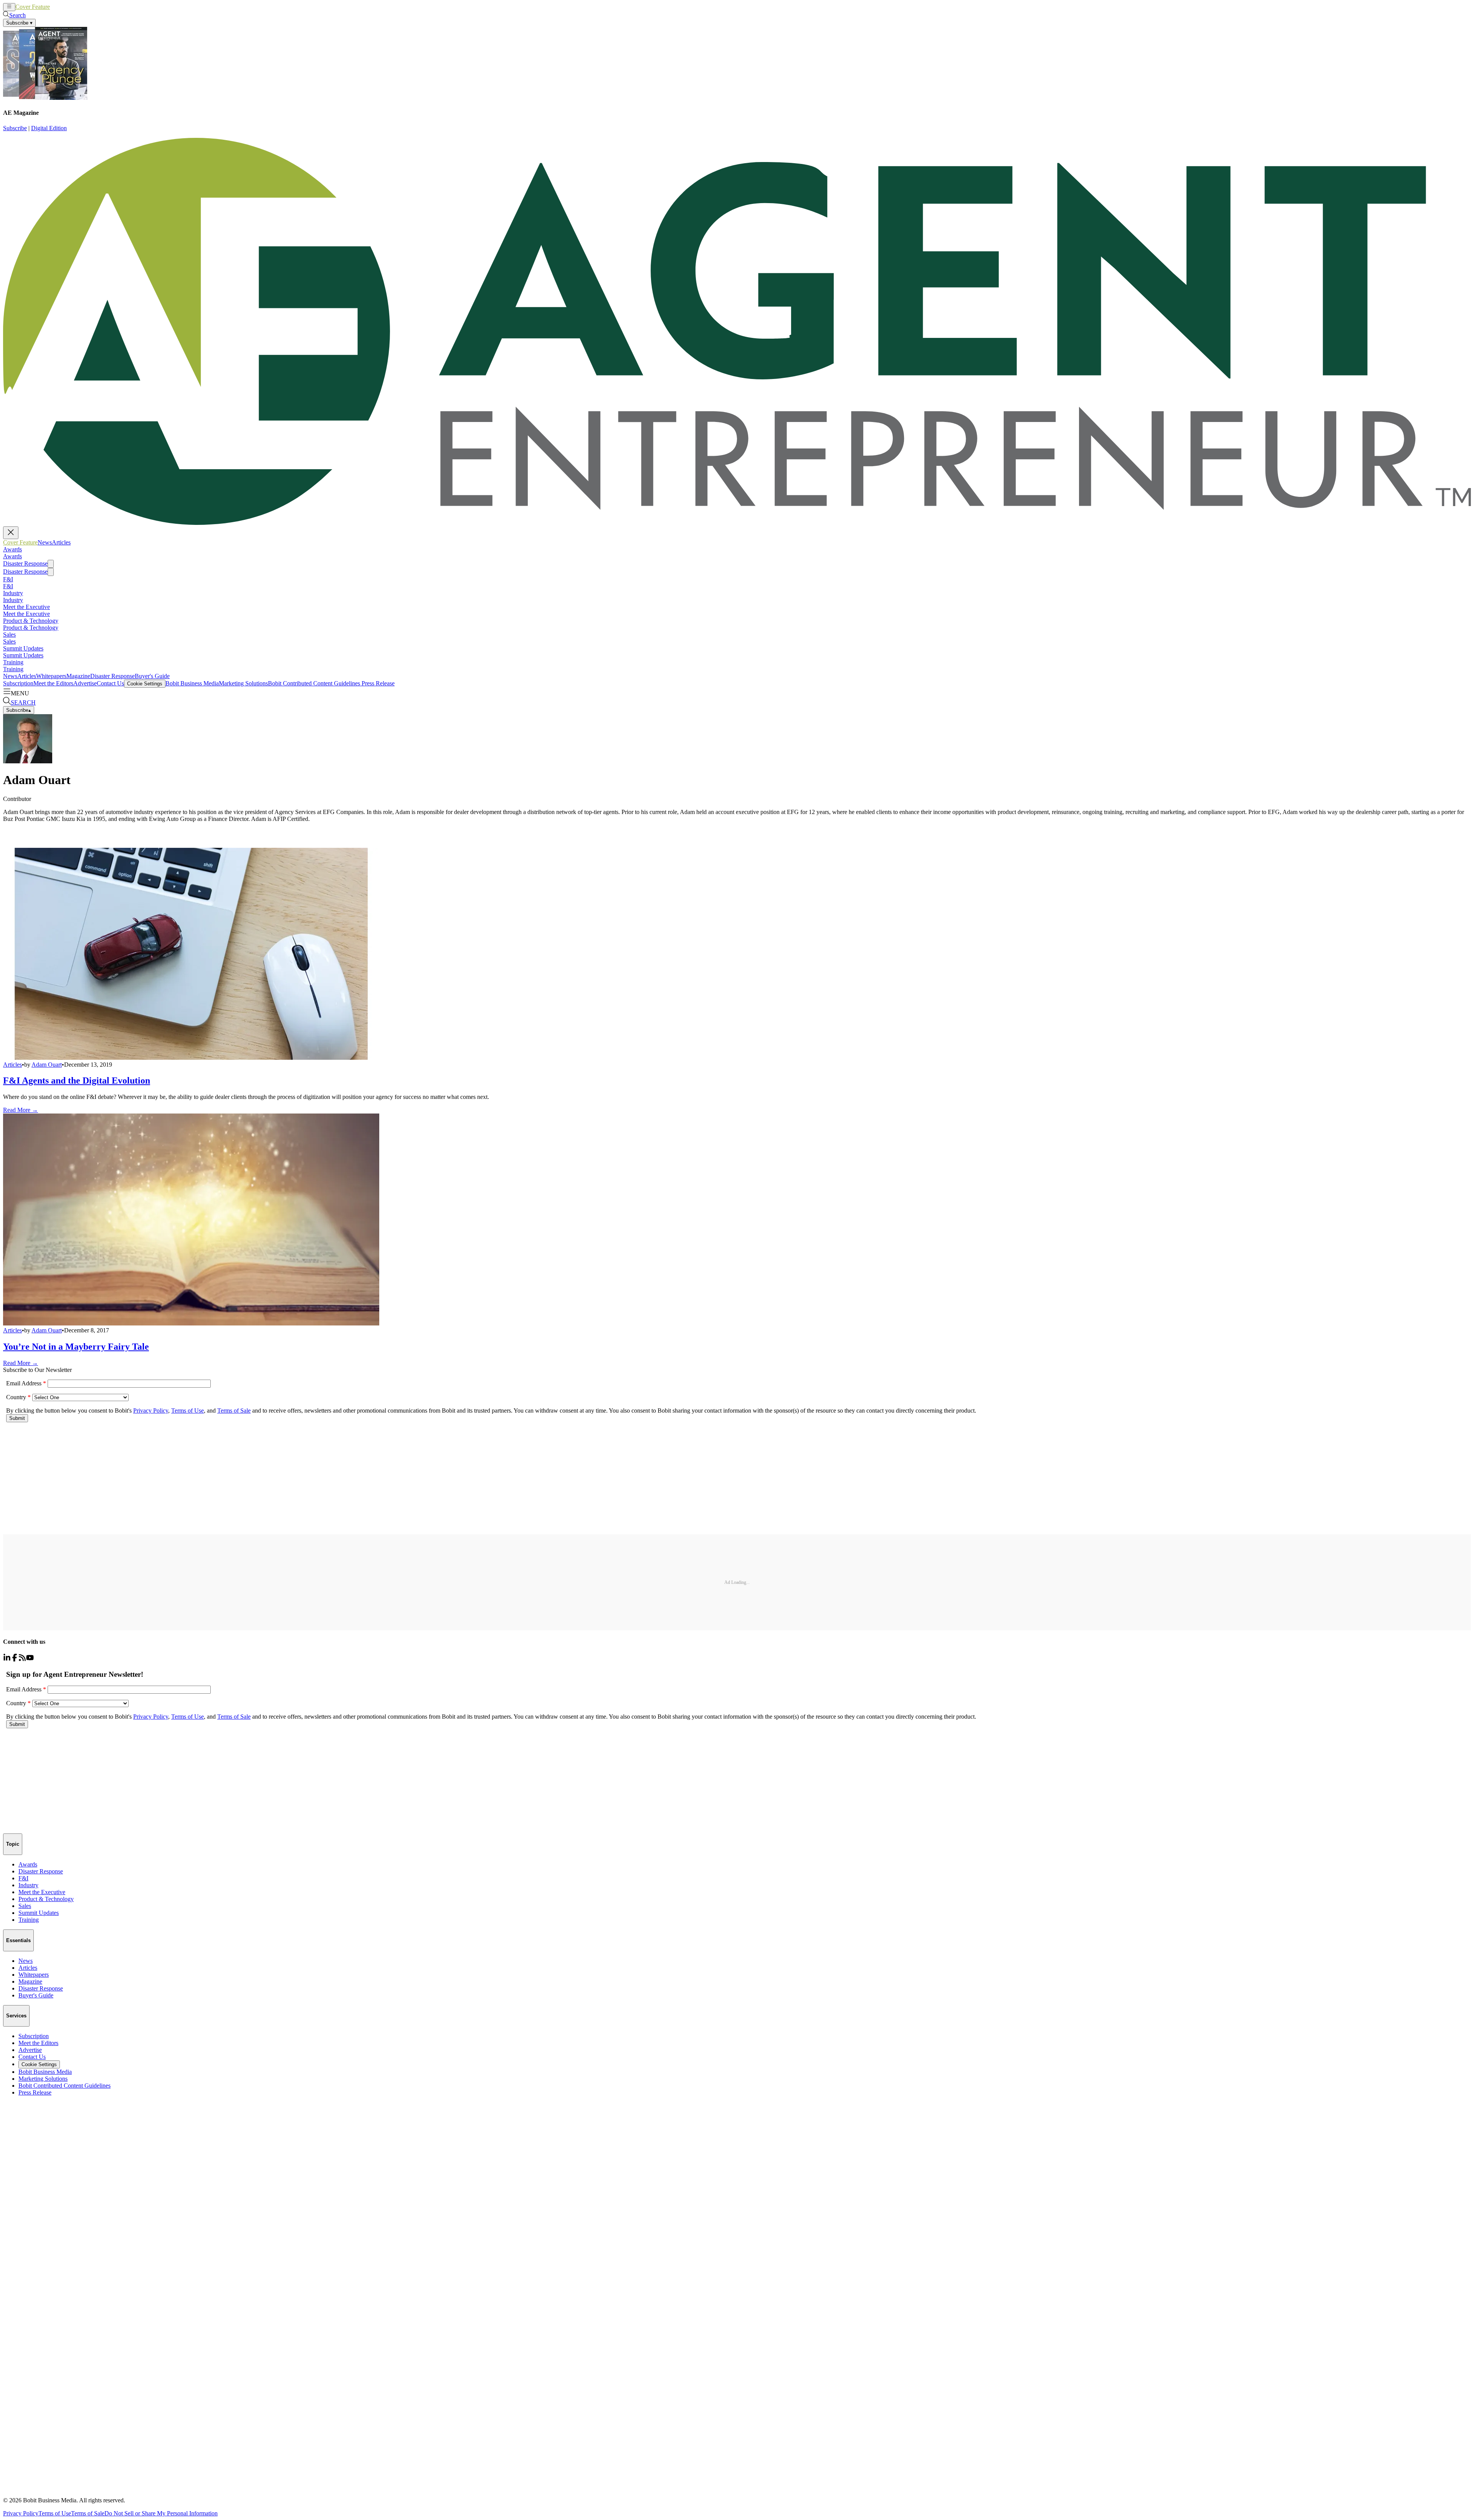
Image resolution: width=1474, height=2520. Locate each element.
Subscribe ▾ (19, 23)
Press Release (377, 683)
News (57, 7)
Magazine (78, 676)
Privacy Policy (21, 2513)
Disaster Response (25, 563)
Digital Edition (49, 128)
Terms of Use (55, 2513)
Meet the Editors (53, 683)
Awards (12, 549)
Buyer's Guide (152, 676)
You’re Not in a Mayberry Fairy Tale (76, 1347)
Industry (13, 593)
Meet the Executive (26, 607)
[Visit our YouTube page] (30, 1659)
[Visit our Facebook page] (15, 1659)
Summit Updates (23, 648)
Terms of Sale (88, 2513)
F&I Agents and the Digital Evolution (77, 1080)
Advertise (85, 683)
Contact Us (110, 683)
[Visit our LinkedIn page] (7, 1659)
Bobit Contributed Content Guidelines (314, 683)
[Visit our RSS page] (22, 1659)
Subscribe (15, 128)
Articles (74, 7)
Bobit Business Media (192, 683)
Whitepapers (51, 676)
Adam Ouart (47, 1065)
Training (13, 662)
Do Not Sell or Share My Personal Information (161, 2513)
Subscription (18, 683)
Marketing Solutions (243, 683)
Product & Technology (31, 621)
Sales (9, 635)
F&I (8, 579)
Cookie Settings (145, 684)
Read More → (21, 1110)
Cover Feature (33, 7)
